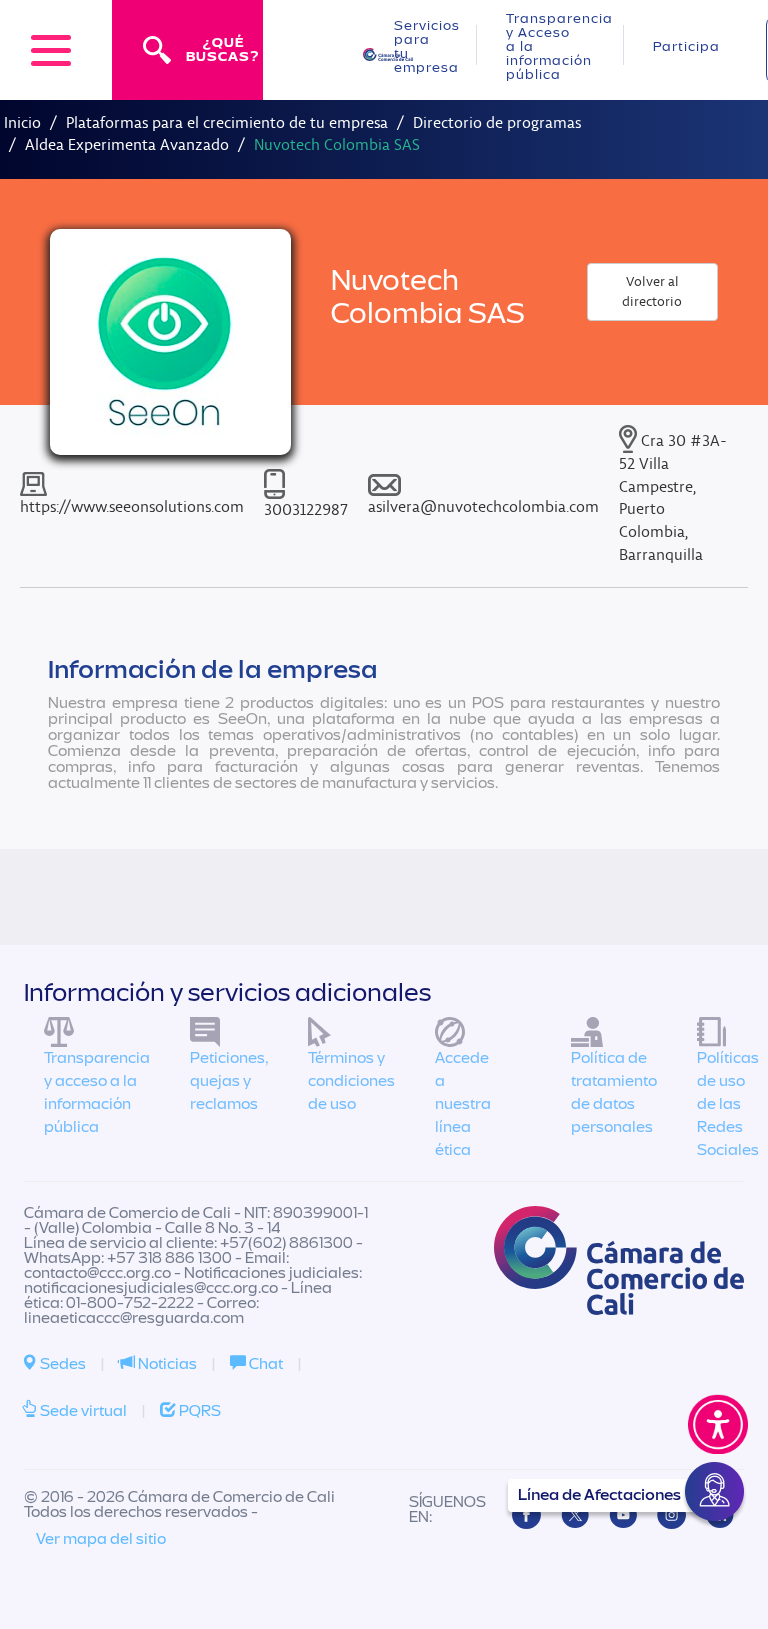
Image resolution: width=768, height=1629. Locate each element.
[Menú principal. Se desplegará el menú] (51, 50)
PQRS (198, 1411)
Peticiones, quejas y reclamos (229, 1081)
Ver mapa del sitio (101, 1539)
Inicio (22, 122)
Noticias (166, 1364)
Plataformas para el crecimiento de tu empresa (227, 122)
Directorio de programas (497, 122)
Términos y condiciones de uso (351, 1081)
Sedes (61, 1364)
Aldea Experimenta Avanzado (127, 144)
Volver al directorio (652, 291)
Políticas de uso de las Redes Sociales (728, 1103)
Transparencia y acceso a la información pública (97, 1092)
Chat (264, 1364)
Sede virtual (82, 1411)
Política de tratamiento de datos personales (614, 1092)
